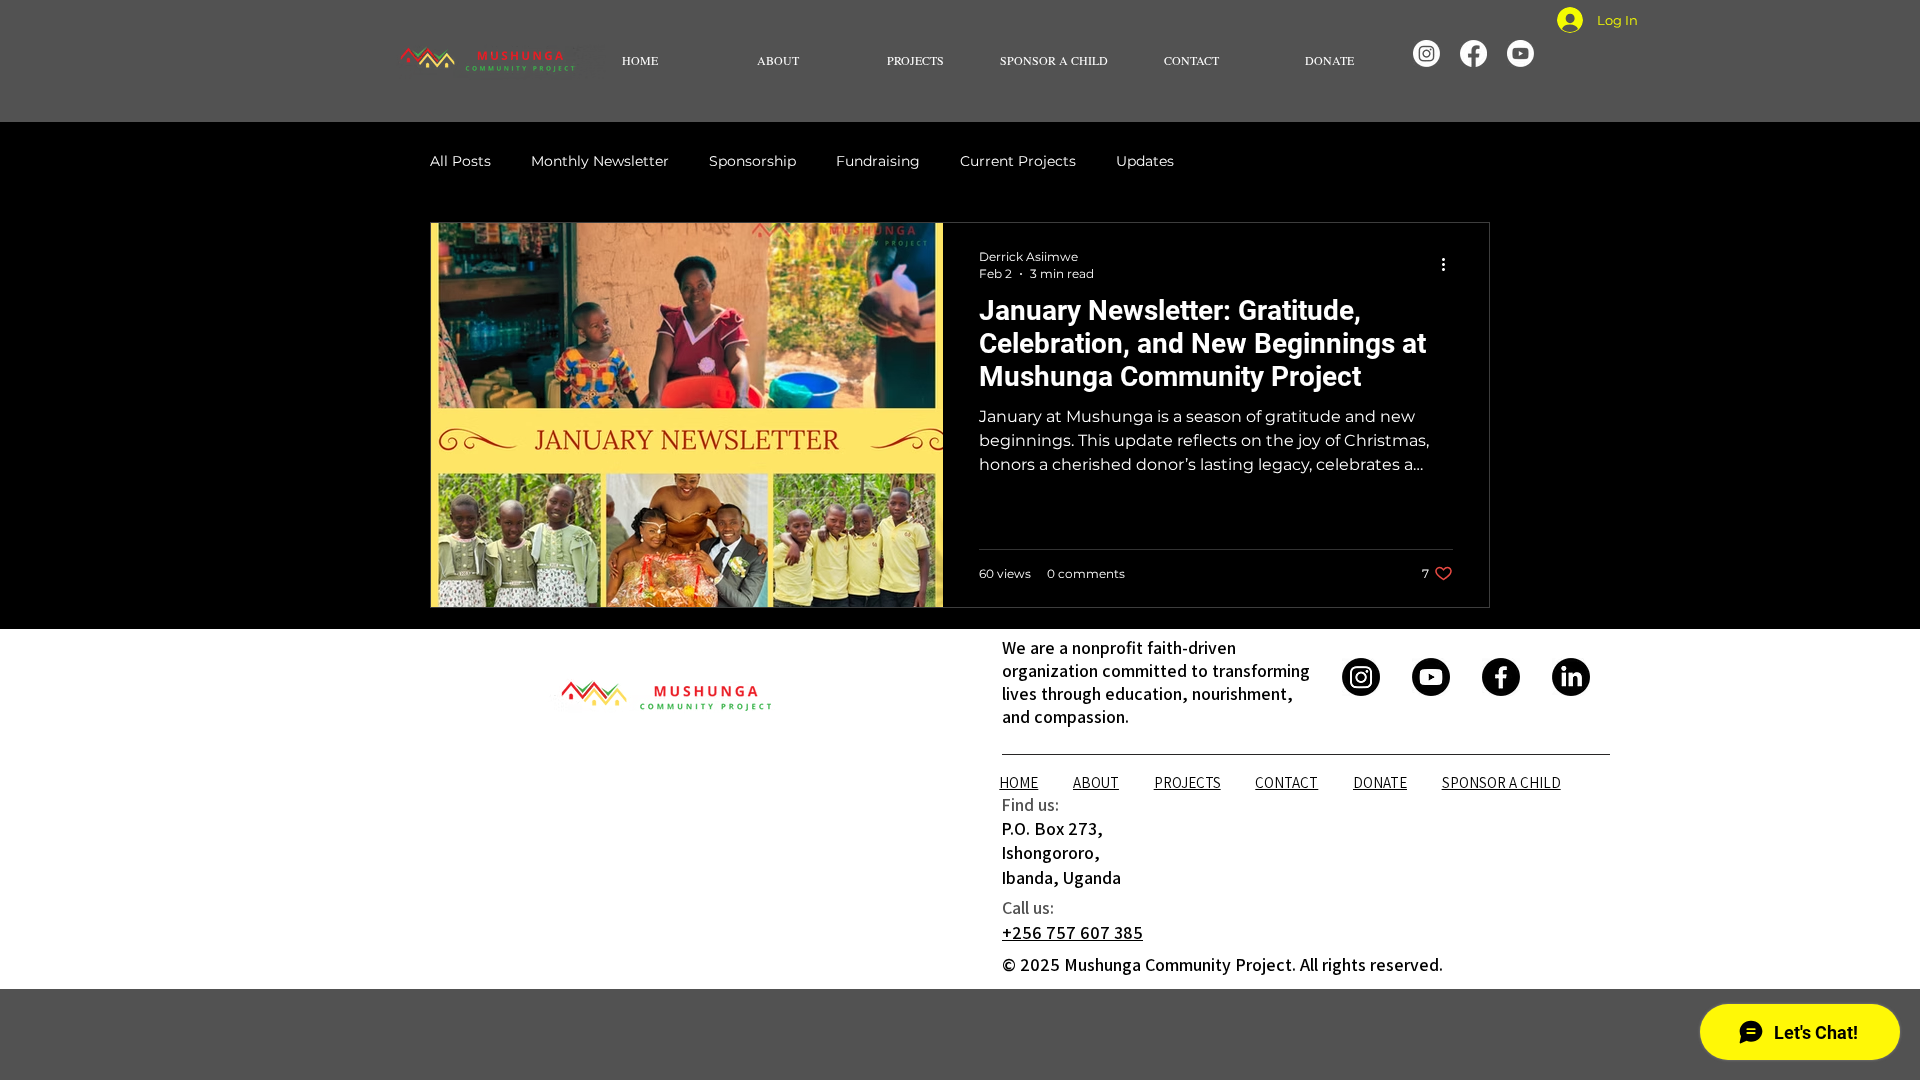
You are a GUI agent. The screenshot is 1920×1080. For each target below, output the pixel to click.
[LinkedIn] (1571, 677)
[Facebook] (1473, 53)
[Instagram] (1426, 53)
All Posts (460, 161)
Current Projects (1018, 161)
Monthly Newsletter (600, 161)
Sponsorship (752, 161)
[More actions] (1450, 264)
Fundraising (878, 161)
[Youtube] (1520, 53)
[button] (778, 60)
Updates (1145, 161)
